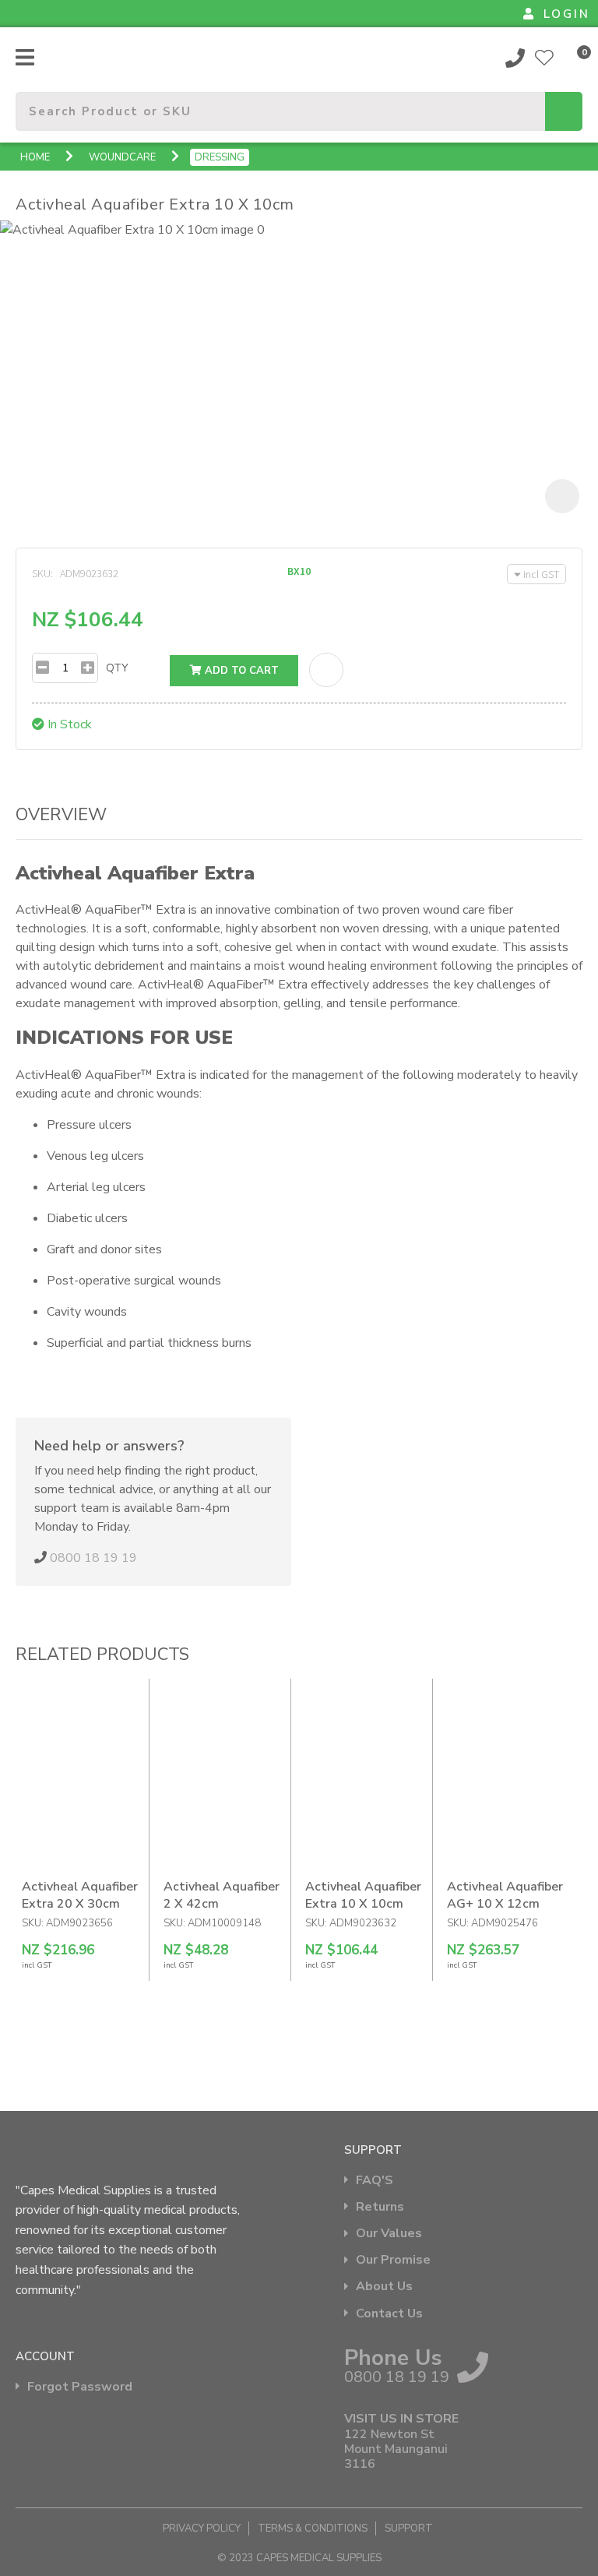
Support (409, 2528)
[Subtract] (42, 668)
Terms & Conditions (313, 2528)
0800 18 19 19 (515, 58)
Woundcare (122, 157)
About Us (384, 2287)
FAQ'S (375, 2181)
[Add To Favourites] (326, 670)
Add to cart (240, 671)
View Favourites (544, 58)
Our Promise (393, 2260)
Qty (117, 668)
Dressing (220, 157)
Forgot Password (80, 2387)
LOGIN (567, 14)
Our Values (389, 2234)
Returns (380, 2207)
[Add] (88, 668)
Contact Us (389, 2314)
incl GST (541, 574)
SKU (41, 573)
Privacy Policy (202, 2528)
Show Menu (25, 57)
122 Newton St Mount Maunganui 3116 (396, 2450)
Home (35, 157)
